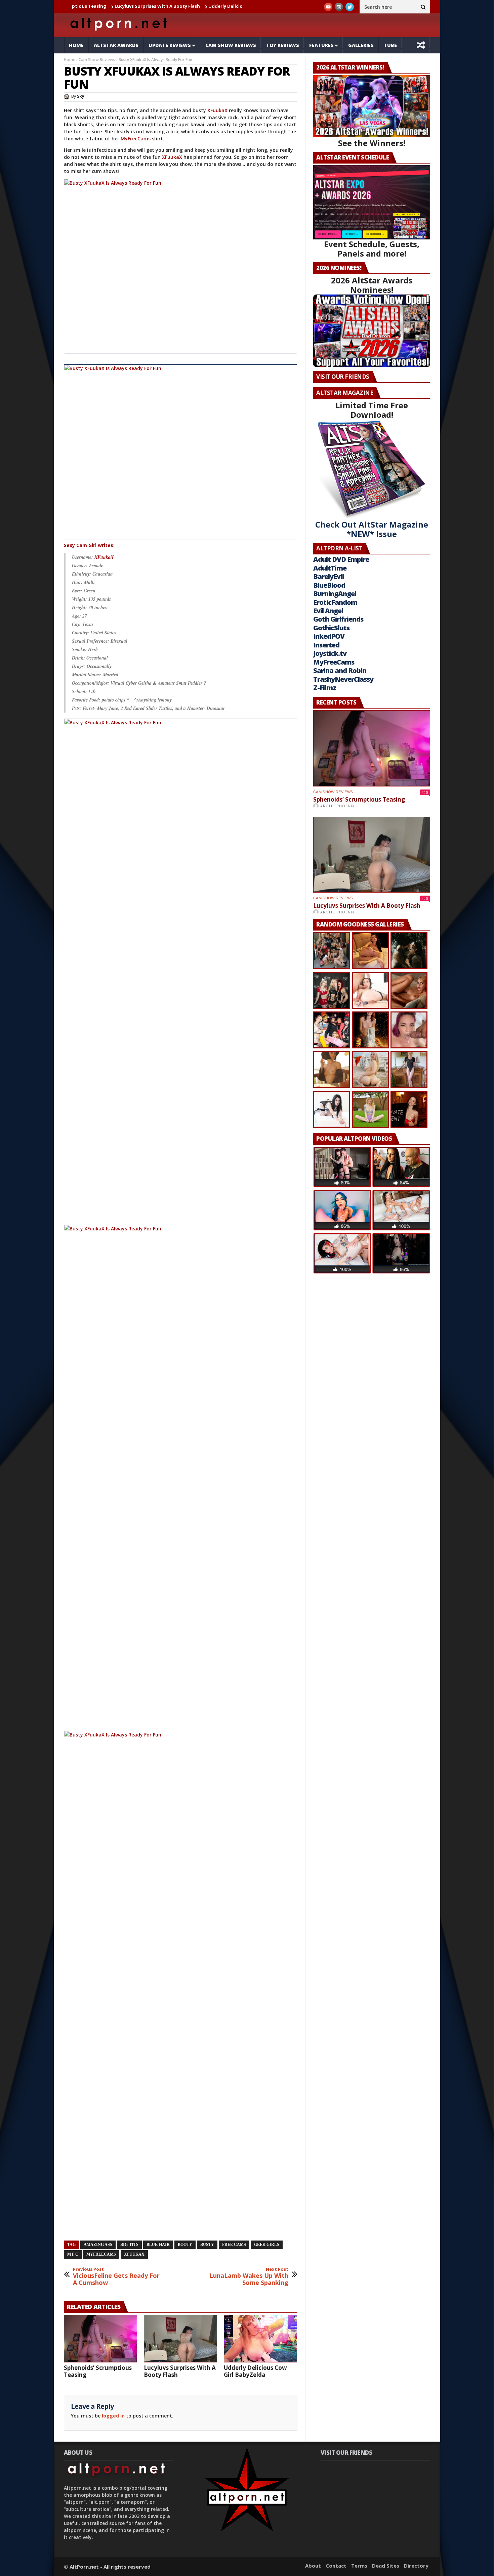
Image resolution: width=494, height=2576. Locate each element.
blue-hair (158, 2245)
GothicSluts (331, 628)
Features (321, 45)
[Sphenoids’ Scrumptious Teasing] (100, 2339)
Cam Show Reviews (231, 45)
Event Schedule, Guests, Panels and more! (372, 249)
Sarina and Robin (340, 670)
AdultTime (330, 568)
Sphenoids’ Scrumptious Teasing (98, 2371)
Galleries (361, 45)
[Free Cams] (181, 266)
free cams (234, 2245)
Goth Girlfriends (338, 619)
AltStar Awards (116, 45)
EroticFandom (335, 602)
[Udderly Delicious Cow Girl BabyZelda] (260, 2339)
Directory (416, 2566)
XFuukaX (218, 110)
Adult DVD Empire (341, 559)
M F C (73, 2254)
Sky (81, 96)
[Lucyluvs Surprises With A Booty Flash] (180, 2339)
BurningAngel (335, 594)
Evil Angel (328, 611)
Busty (207, 2245)
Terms (359, 2566)
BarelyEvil (328, 576)
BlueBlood (329, 585)
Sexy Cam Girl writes (89, 545)
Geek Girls (267, 2245)
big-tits (129, 2245)
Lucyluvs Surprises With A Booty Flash (91, 6)
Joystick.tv (330, 653)
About (313, 2566)
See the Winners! (372, 143)
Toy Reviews (283, 45)
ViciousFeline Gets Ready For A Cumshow (116, 2277)
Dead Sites (386, 2566)
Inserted (326, 645)
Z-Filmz (325, 688)
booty (185, 2245)
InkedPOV (329, 636)
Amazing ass (98, 2245)
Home (76, 45)
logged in (113, 2416)
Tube (390, 45)
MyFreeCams (136, 139)
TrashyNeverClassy (343, 679)
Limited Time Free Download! (372, 410)
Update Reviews (170, 45)
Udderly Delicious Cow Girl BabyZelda (184, 6)
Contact (336, 2566)
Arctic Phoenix (337, 806)
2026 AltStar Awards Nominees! (372, 285)
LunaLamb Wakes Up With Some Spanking (249, 2277)
